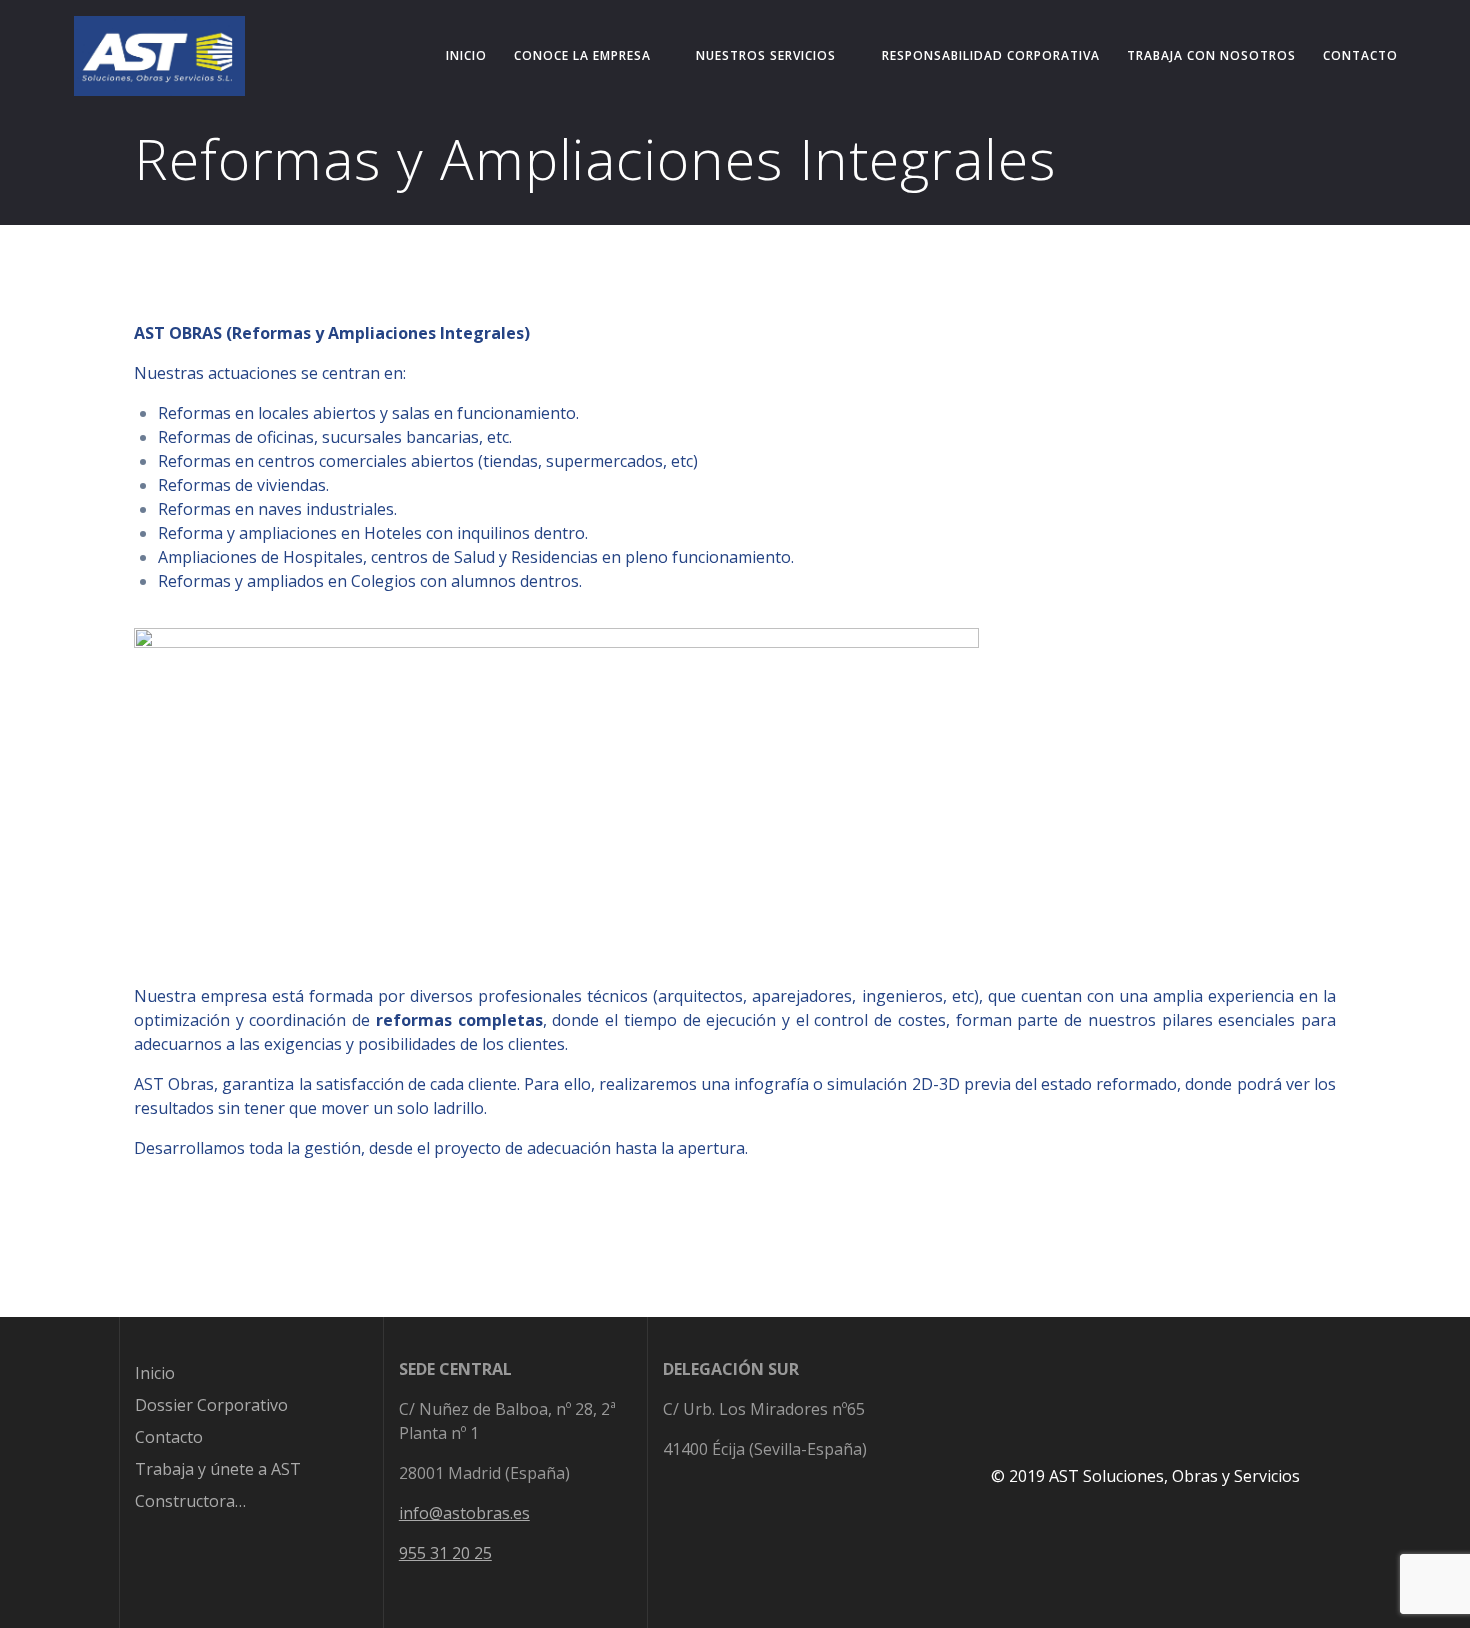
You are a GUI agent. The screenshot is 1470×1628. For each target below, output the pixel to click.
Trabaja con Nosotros (1211, 55)
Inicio (466, 55)
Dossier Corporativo (211, 1405)
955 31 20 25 (445, 1553)
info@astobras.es (464, 1513)
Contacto (1360, 55)
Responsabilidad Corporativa (991, 55)
